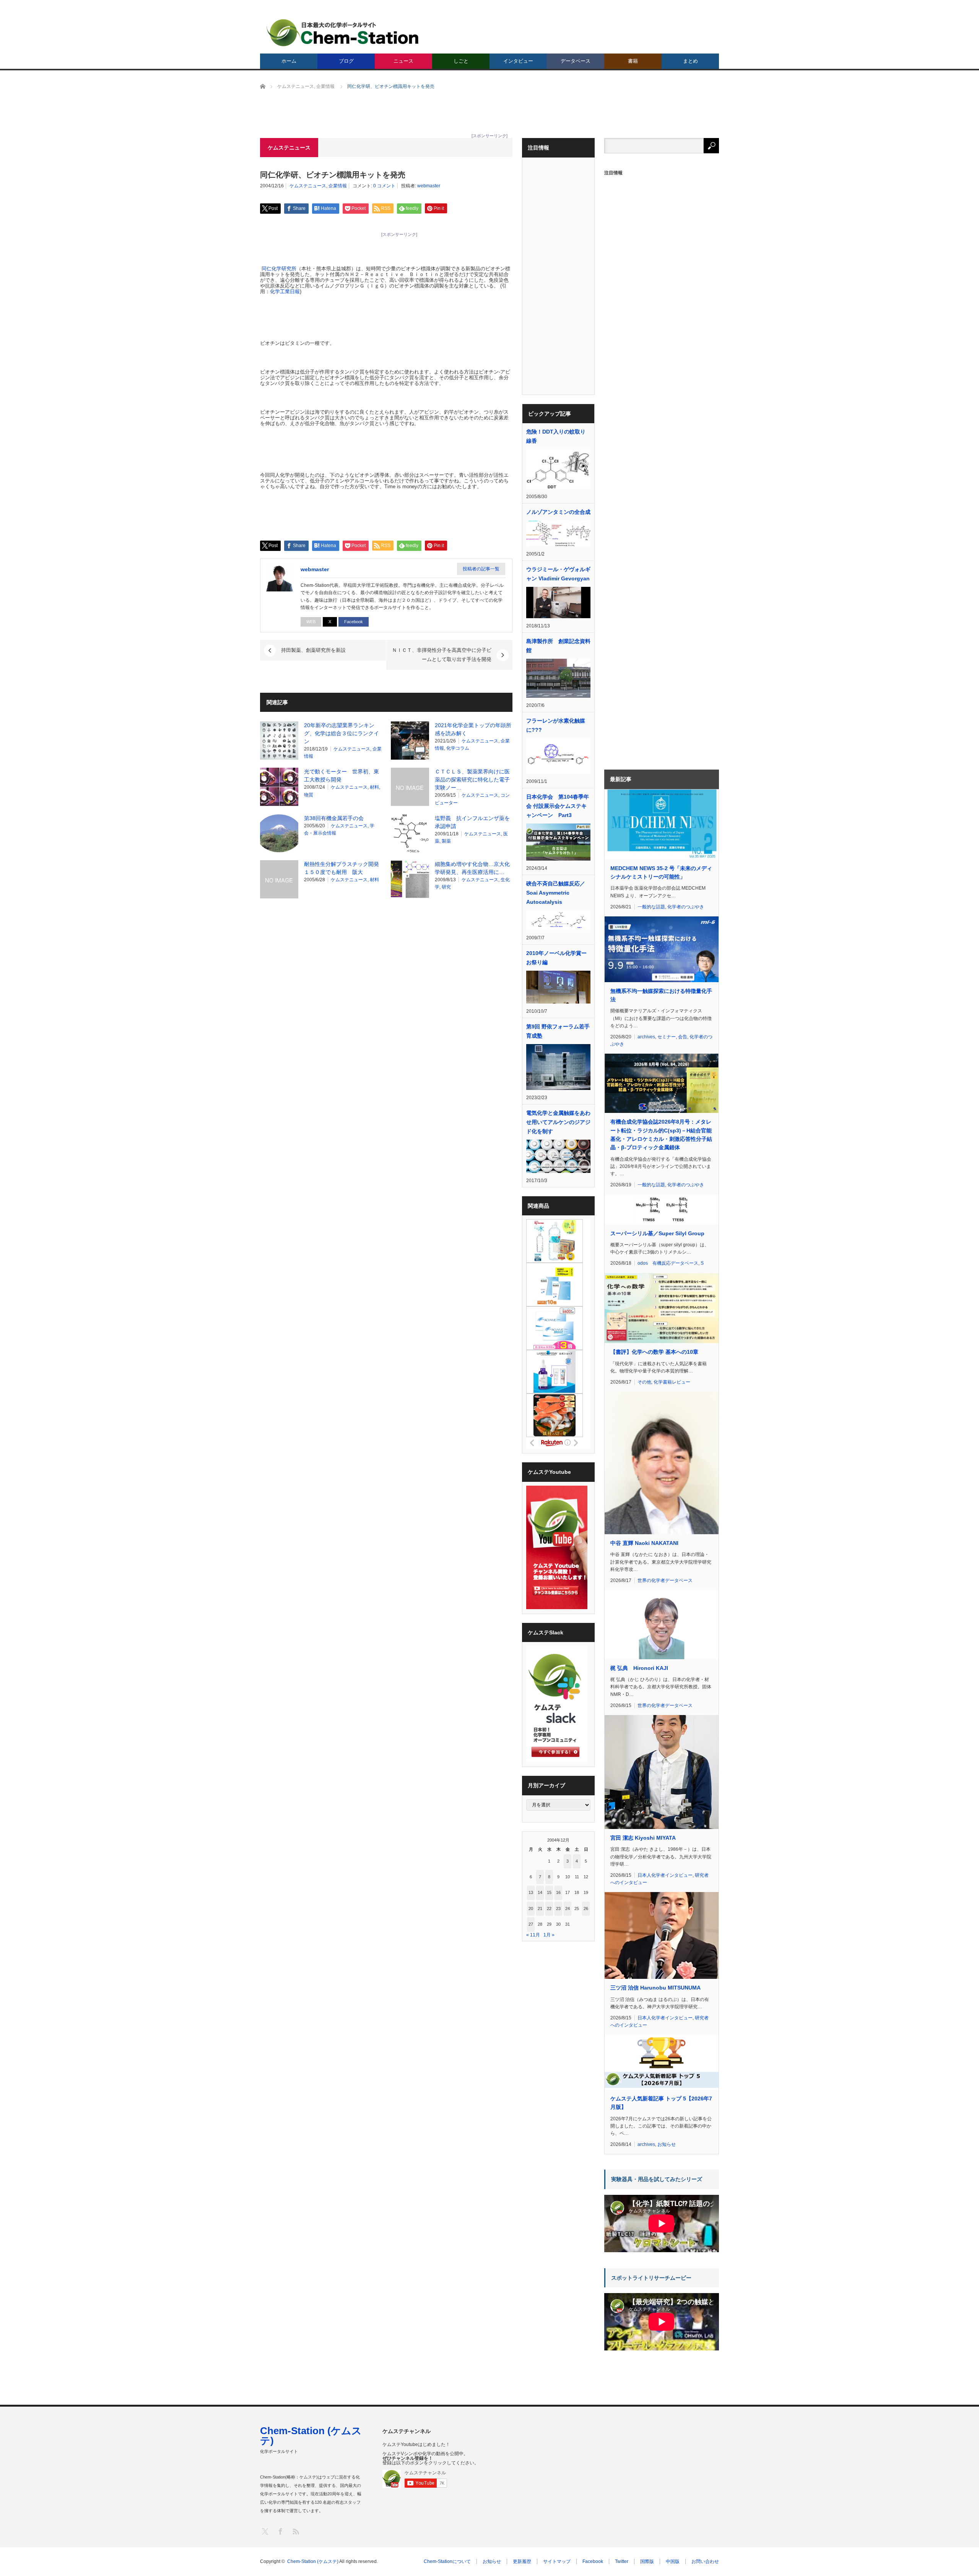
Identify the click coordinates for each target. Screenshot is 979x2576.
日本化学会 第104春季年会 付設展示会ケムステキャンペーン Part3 (558, 806)
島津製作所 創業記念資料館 (558, 646)
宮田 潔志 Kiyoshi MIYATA (643, 1838)
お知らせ (667, 2144)
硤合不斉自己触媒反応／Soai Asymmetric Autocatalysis (556, 893)
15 (549, 1892)
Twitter (622, 2561)
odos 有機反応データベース (668, 1263)
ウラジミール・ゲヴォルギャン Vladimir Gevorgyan (558, 574)
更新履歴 (522, 2561)
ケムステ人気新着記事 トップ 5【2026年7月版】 (661, 2103)
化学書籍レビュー (672, 1382)
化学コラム (458, 748)
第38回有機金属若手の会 (334, 818)
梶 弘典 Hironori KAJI (639, 1668)
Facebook (354, 622)
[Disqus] (386, 1002)
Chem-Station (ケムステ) (311, 2436)
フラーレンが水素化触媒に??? (556, 725)
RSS (295, 2531)
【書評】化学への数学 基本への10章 (654, 1352)
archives (646, 1037)
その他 (644, 1382)
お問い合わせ (705, 2561)
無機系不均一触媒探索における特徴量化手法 (661, 995)
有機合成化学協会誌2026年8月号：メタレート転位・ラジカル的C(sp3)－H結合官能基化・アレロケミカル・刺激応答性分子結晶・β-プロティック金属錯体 (661, 1135)
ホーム (289, 61)
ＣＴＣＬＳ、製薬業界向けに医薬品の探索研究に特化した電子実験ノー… (472, 780)
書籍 (633, 61)
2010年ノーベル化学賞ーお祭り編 (556, 958)
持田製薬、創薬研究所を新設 (313, 650)
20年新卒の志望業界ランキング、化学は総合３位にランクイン (342, 733)
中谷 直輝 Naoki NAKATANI (644, 1543)
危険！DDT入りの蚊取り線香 (556, 436)
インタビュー (518, 61)
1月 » (549, 1935)
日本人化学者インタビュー (665, 1875)
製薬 (446, 841)
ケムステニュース (308, 186)
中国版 (673, 2561)
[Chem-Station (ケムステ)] (343, 33)
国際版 (647, 2561)
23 (558, 1908)
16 (558, 1892)
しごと (461, 61)
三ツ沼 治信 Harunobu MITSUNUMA (655, 1988)
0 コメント (384, 186)
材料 (374, 787)
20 (531, 1908)
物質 (309, 795)
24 (568, 1908)
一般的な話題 (651, 907)
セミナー (667, 1037)
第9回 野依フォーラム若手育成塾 (558, 1031)
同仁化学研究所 (279, 269)
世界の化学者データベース (665, 1580)
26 (586, 1908)
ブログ (346, 61)
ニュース (403, 61)
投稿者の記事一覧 (481, 569)
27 (531, 1924)
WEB (311, 622)
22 (549, 1908)
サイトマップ (557, 2561)
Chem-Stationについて (447, 2561)
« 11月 (533, 1935)
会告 (683, 1037)
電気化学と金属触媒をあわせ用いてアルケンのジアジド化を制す (558, 1122)
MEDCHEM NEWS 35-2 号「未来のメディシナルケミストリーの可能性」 (661, 872)
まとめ (690, 61)
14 (540, 1892)
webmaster (429, 186)
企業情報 (338, 186)
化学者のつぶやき (686, 907)
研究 (446, 887)
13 (531, 1892)
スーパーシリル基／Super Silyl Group (657, 1233)
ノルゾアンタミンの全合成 (558, 512)
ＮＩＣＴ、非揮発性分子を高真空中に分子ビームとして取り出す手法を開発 (442, 655)
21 (540, 1908)
